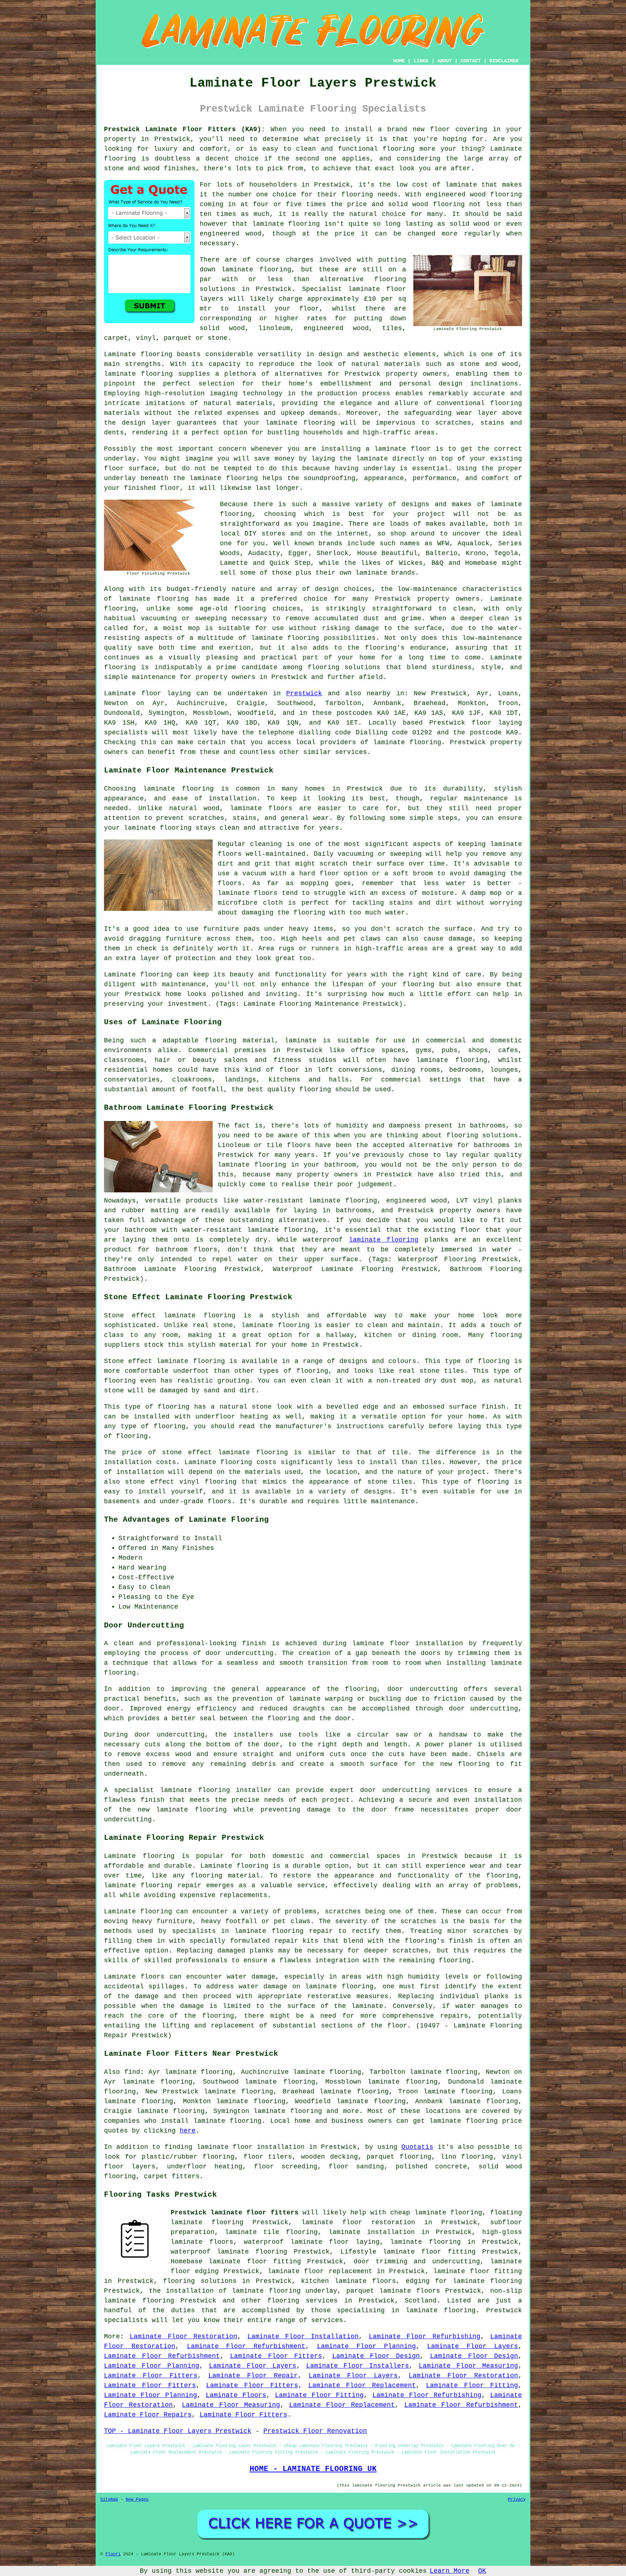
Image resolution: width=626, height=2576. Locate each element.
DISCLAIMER (504, 61)
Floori (113, 2554)
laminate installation (372, 2232)
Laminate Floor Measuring (468, 2366)
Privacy (517, 2500)
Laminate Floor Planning (366, 2346)
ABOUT (445, 61)
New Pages (137, 2500)
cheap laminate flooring (436, 2213)
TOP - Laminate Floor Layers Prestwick (178, 2431)
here (188, 2131)
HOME (399, 61)
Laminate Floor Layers (473, 2346)
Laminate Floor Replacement (362, 2385)
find (132, 2072)
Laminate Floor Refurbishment (246, 2346)
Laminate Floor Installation (303, 2337)
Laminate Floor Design (376, 2356)
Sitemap (109, 2500)
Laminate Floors (236, 2395)
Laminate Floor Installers (358, 2366)
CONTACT (471, 61)
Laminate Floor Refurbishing (425, 2337)
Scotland (421, 2301)
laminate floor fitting (478, 2271)
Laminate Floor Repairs (148, 2415)
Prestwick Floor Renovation (315, 2431)
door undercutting (239, 1653)
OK (482, 2571)
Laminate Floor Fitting (472, 2385)
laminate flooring (286, 224)
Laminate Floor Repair (253, 2376)
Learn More (450, 2571)
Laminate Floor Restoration (183, 2337)
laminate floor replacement (320, 2271)
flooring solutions (200, 2281)
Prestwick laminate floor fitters (235, 2213)
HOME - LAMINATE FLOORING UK (313, 2469)
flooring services (302, 2301)
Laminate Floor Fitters (276, 2356)
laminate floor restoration (358, 2222)
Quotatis (417, 2147)
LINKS (421, 61)
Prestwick (304, 693)
